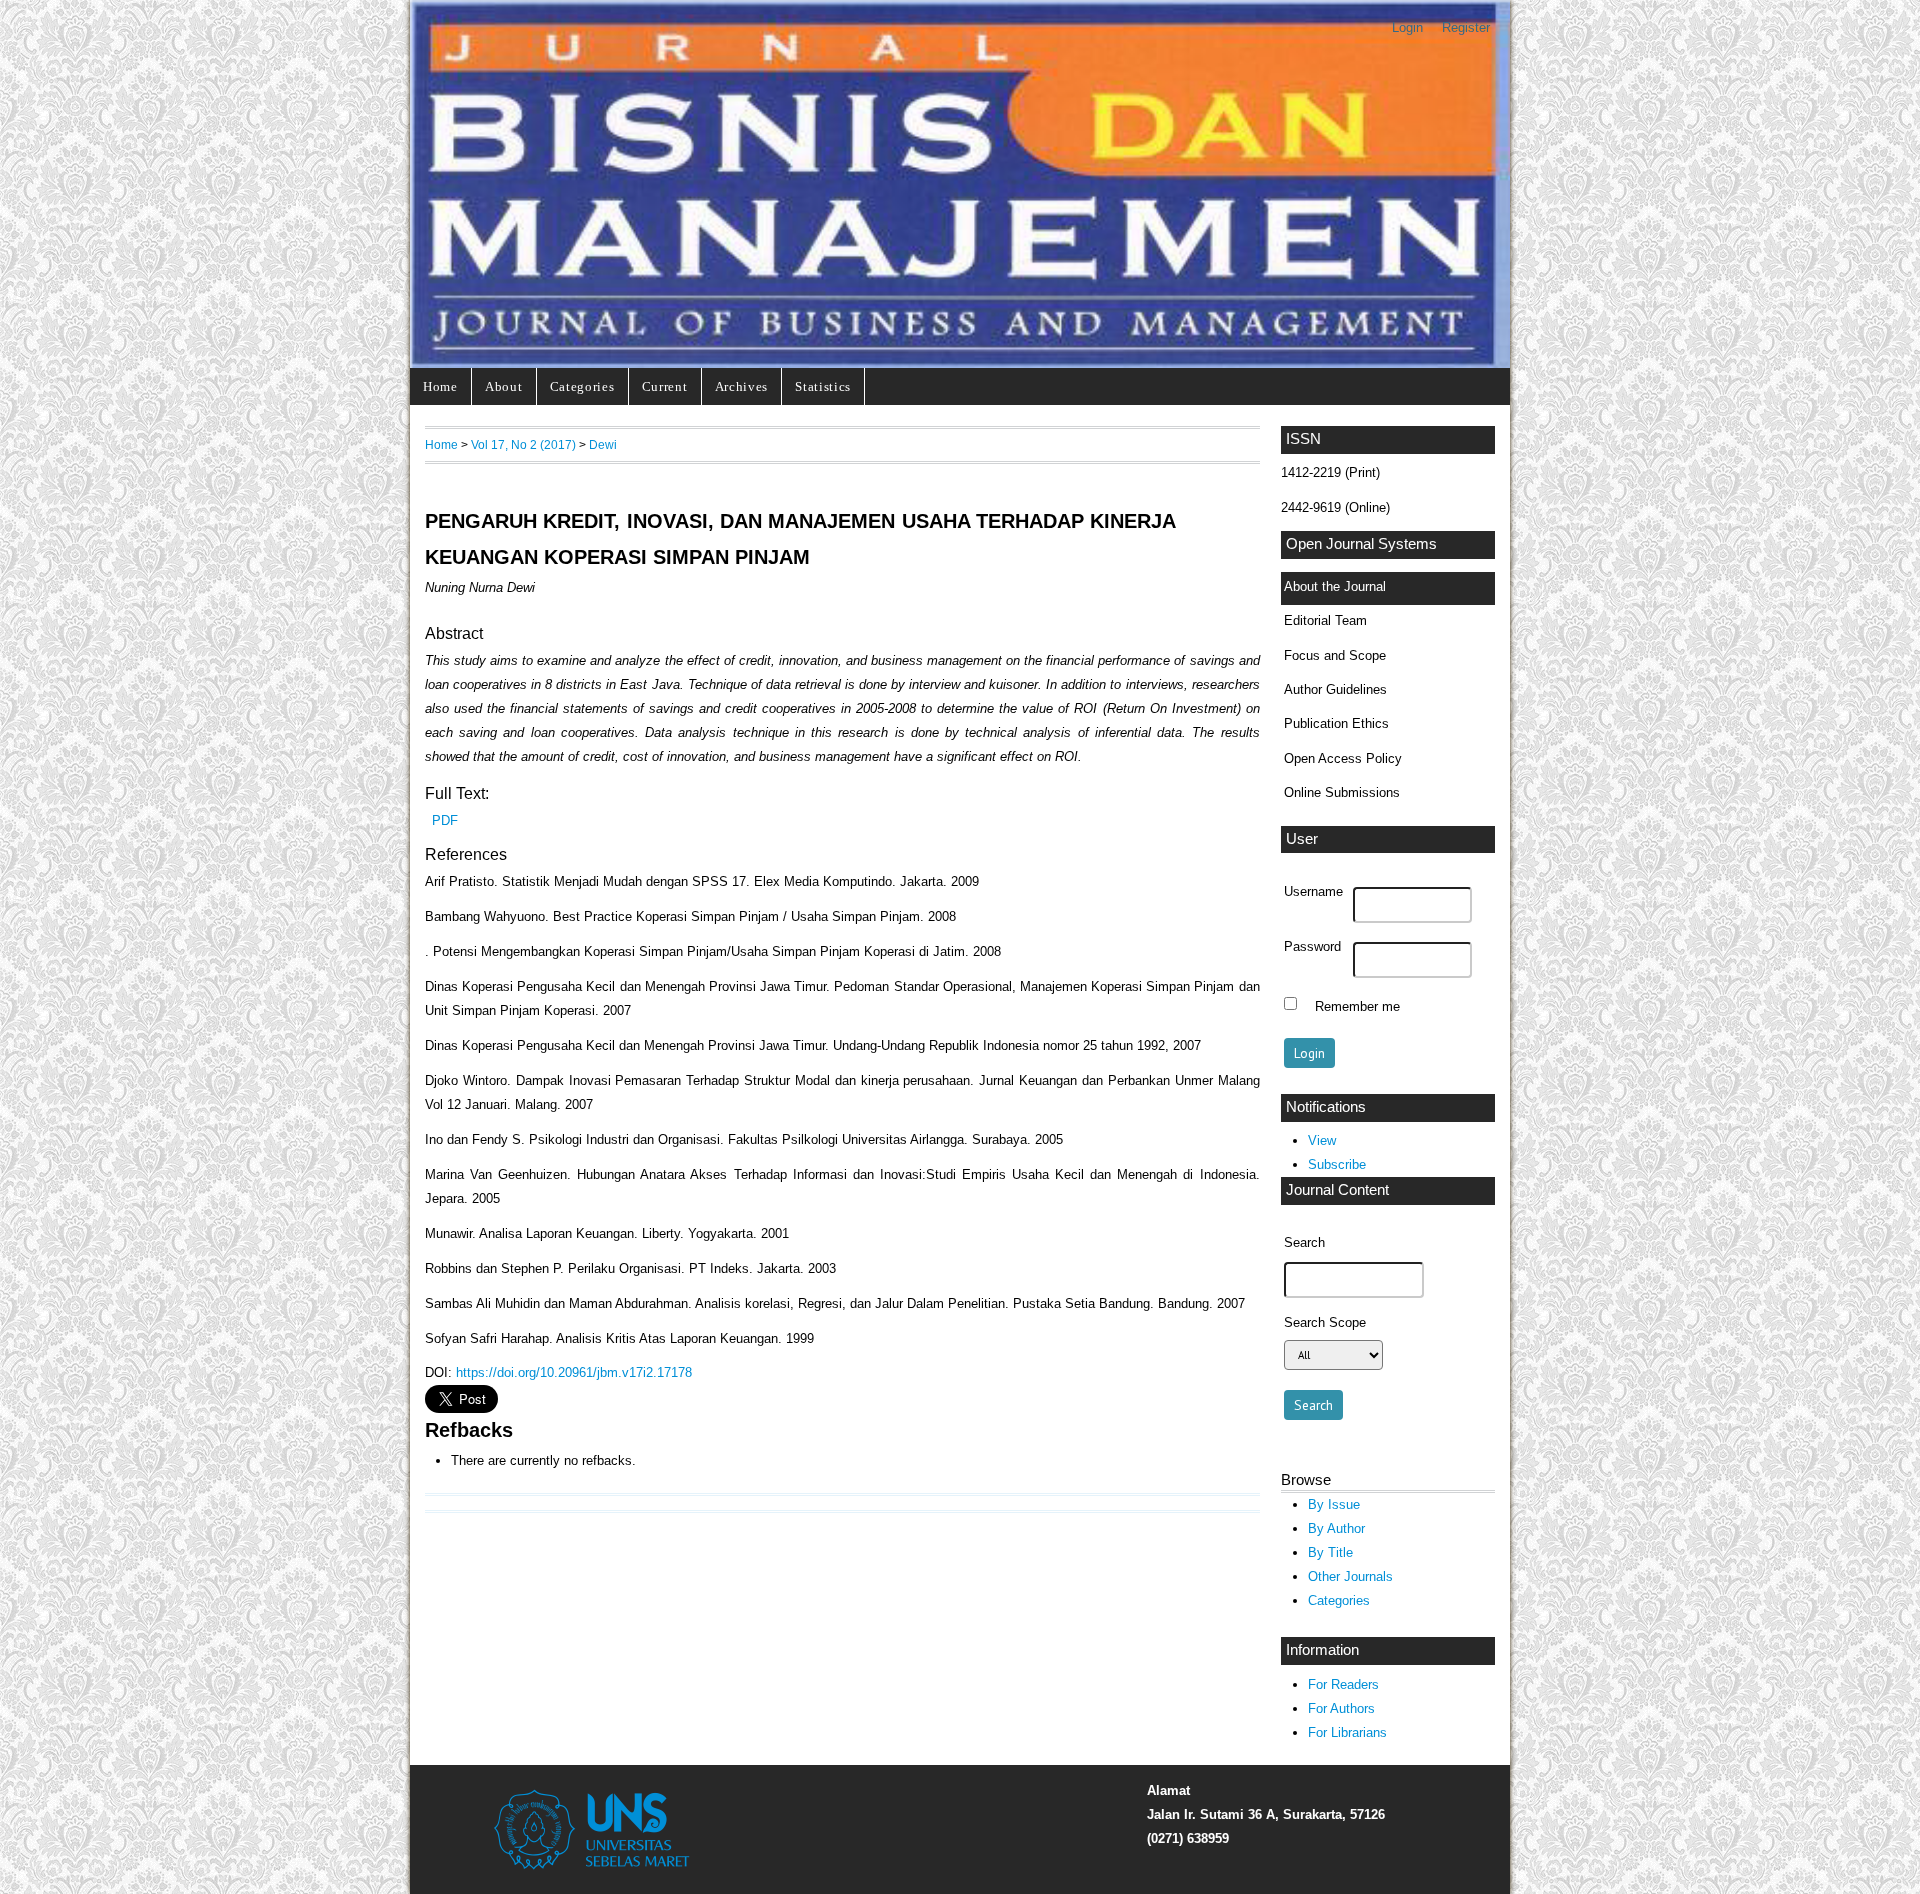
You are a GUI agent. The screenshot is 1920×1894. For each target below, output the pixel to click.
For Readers (1343, 1684)
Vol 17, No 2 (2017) (523, 444)
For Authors (1341, 1708)
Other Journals (1350, 1576)
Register (1466, 27)
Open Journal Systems (1361, 544)
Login (1407, 27)
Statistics (823, 386)
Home (440, 386)
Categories (582, 386)
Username (1313, 892)
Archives (741, 386)
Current (665, 386)
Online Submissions (1342, 792)
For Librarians (1347, 1732)
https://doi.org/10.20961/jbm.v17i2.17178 (574, 1372)
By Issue (1334, 1504)
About (503, 386)
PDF (445, 820)
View (1322, 1140)
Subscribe (1337, 1164)
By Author (1336, 1528)
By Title (1330, 1552)
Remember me (1357, 1006)
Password (1312, 947)
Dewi (603, 444)
